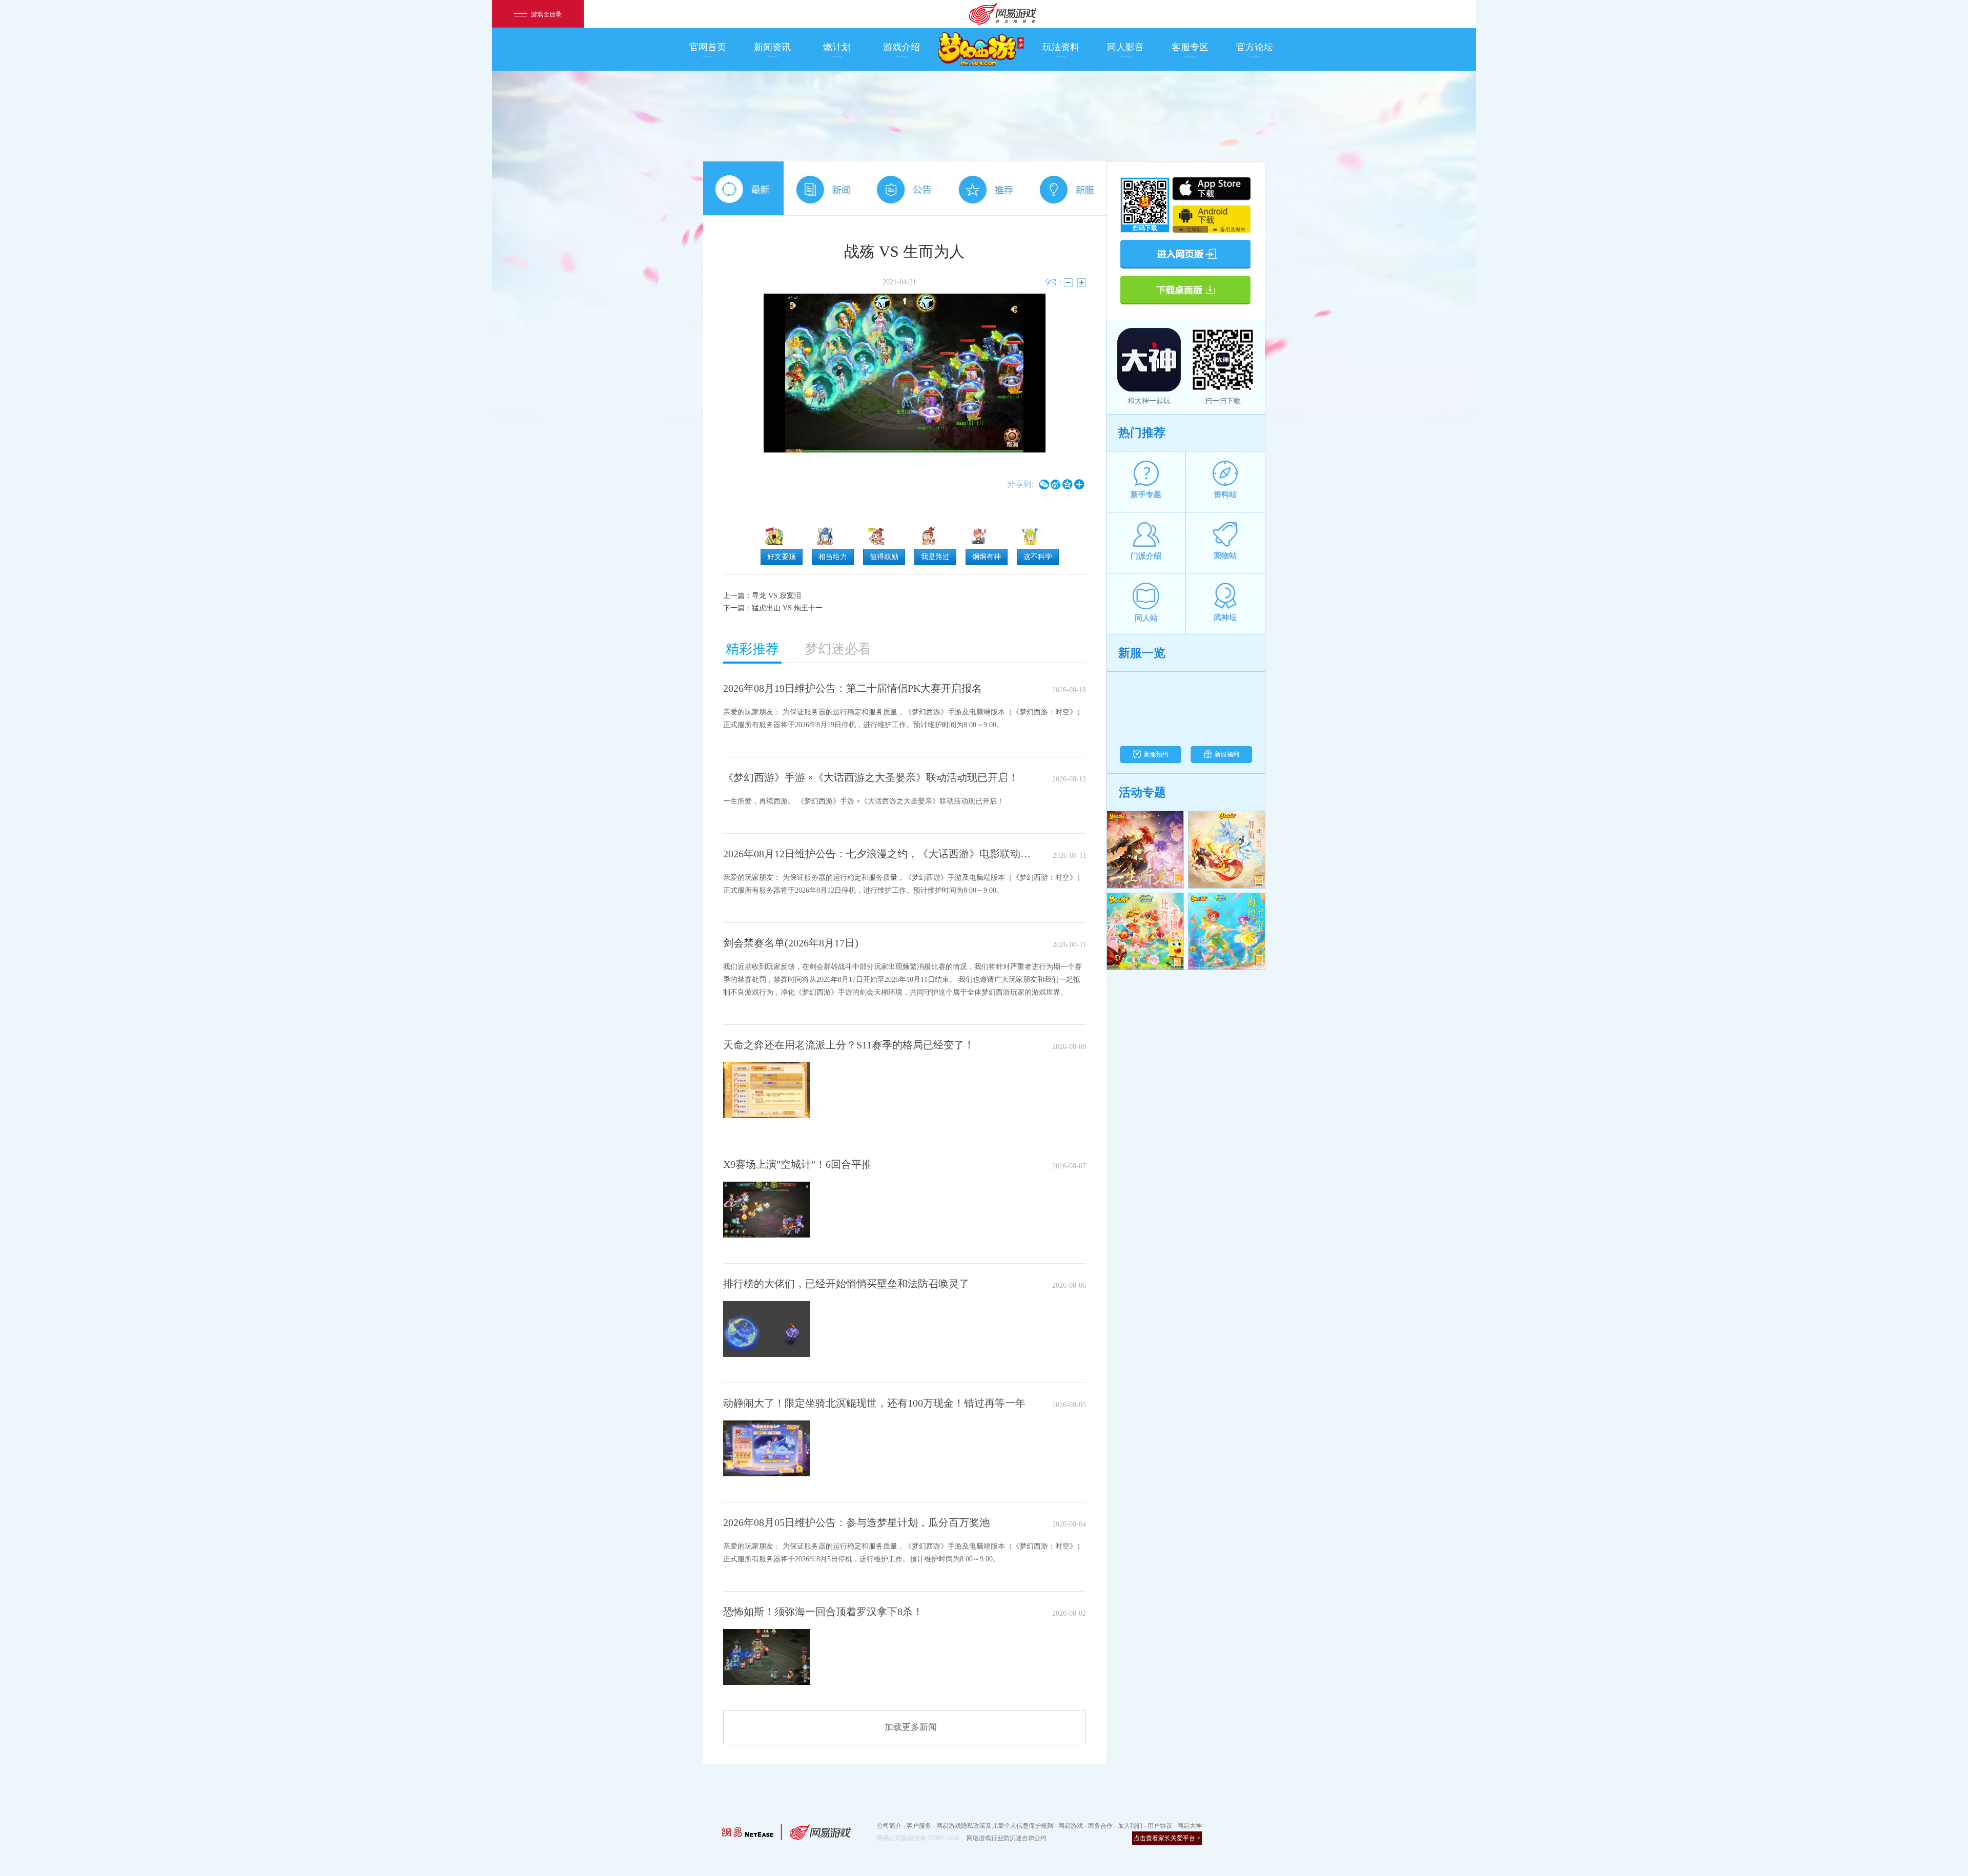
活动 (985, 188)
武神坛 (1225, 617)
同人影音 (1125, 47)
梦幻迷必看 (838, 649)
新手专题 (1146, 494)
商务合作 (1100, 1826)
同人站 (1146, 618)
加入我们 (1130, 1826)
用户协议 (1160, 1826)
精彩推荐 (752, 649)
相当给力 (833, 557)
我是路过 (935, 557)
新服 (1066, 188)
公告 (904, 188)
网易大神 (1190, 1826)
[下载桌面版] (1185, 289)
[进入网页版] (1185, 253)
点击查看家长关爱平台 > (1167, 1838)
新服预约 (1156, 754)
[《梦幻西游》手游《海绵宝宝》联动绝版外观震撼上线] (1227, 932)
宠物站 (1225, 555)
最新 (743, 188)
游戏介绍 (901, 47)
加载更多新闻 (911, 1727)
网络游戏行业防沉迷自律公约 (1007, 1838)
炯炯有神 (987, 557)
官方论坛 (1255, 47)
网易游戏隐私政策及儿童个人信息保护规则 (995, 1826)
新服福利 (1227, 754)
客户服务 (919, 1826)
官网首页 (708, 47)
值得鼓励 (884, 557)
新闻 (824, 188)
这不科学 (1038, 557)
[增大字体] (1081, 283)
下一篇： (773, 608)
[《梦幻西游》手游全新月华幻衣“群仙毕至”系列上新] (1227, 850)
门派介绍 (1146, 556)
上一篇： (762, 596)
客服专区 (1190, 47)
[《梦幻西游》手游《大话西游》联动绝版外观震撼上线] (1145, 850)
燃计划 (837, 47)
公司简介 (889, 1826)
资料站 (1225, 494)
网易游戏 (1071, 1826)
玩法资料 (1061, 47)
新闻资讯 (772, 47)
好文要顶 (782, 557)
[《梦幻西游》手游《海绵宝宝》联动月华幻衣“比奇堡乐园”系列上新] (1145, 932)
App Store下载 (1212, 189)
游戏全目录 (546, 14)
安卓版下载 (1212, 215)
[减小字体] (1068, 283)
